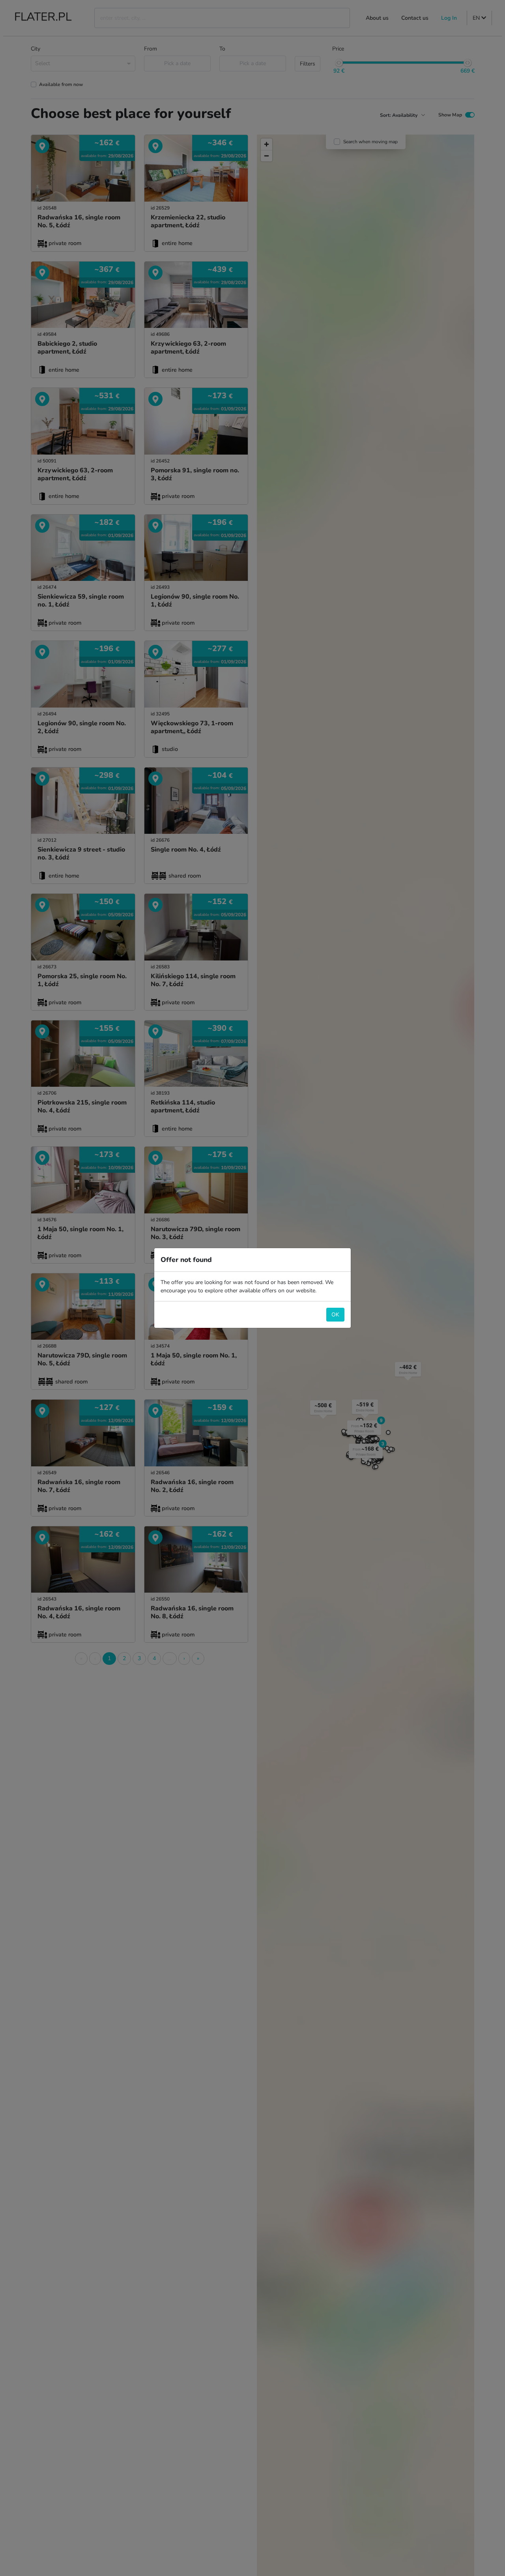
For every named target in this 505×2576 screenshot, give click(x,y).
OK (335, 1315)
